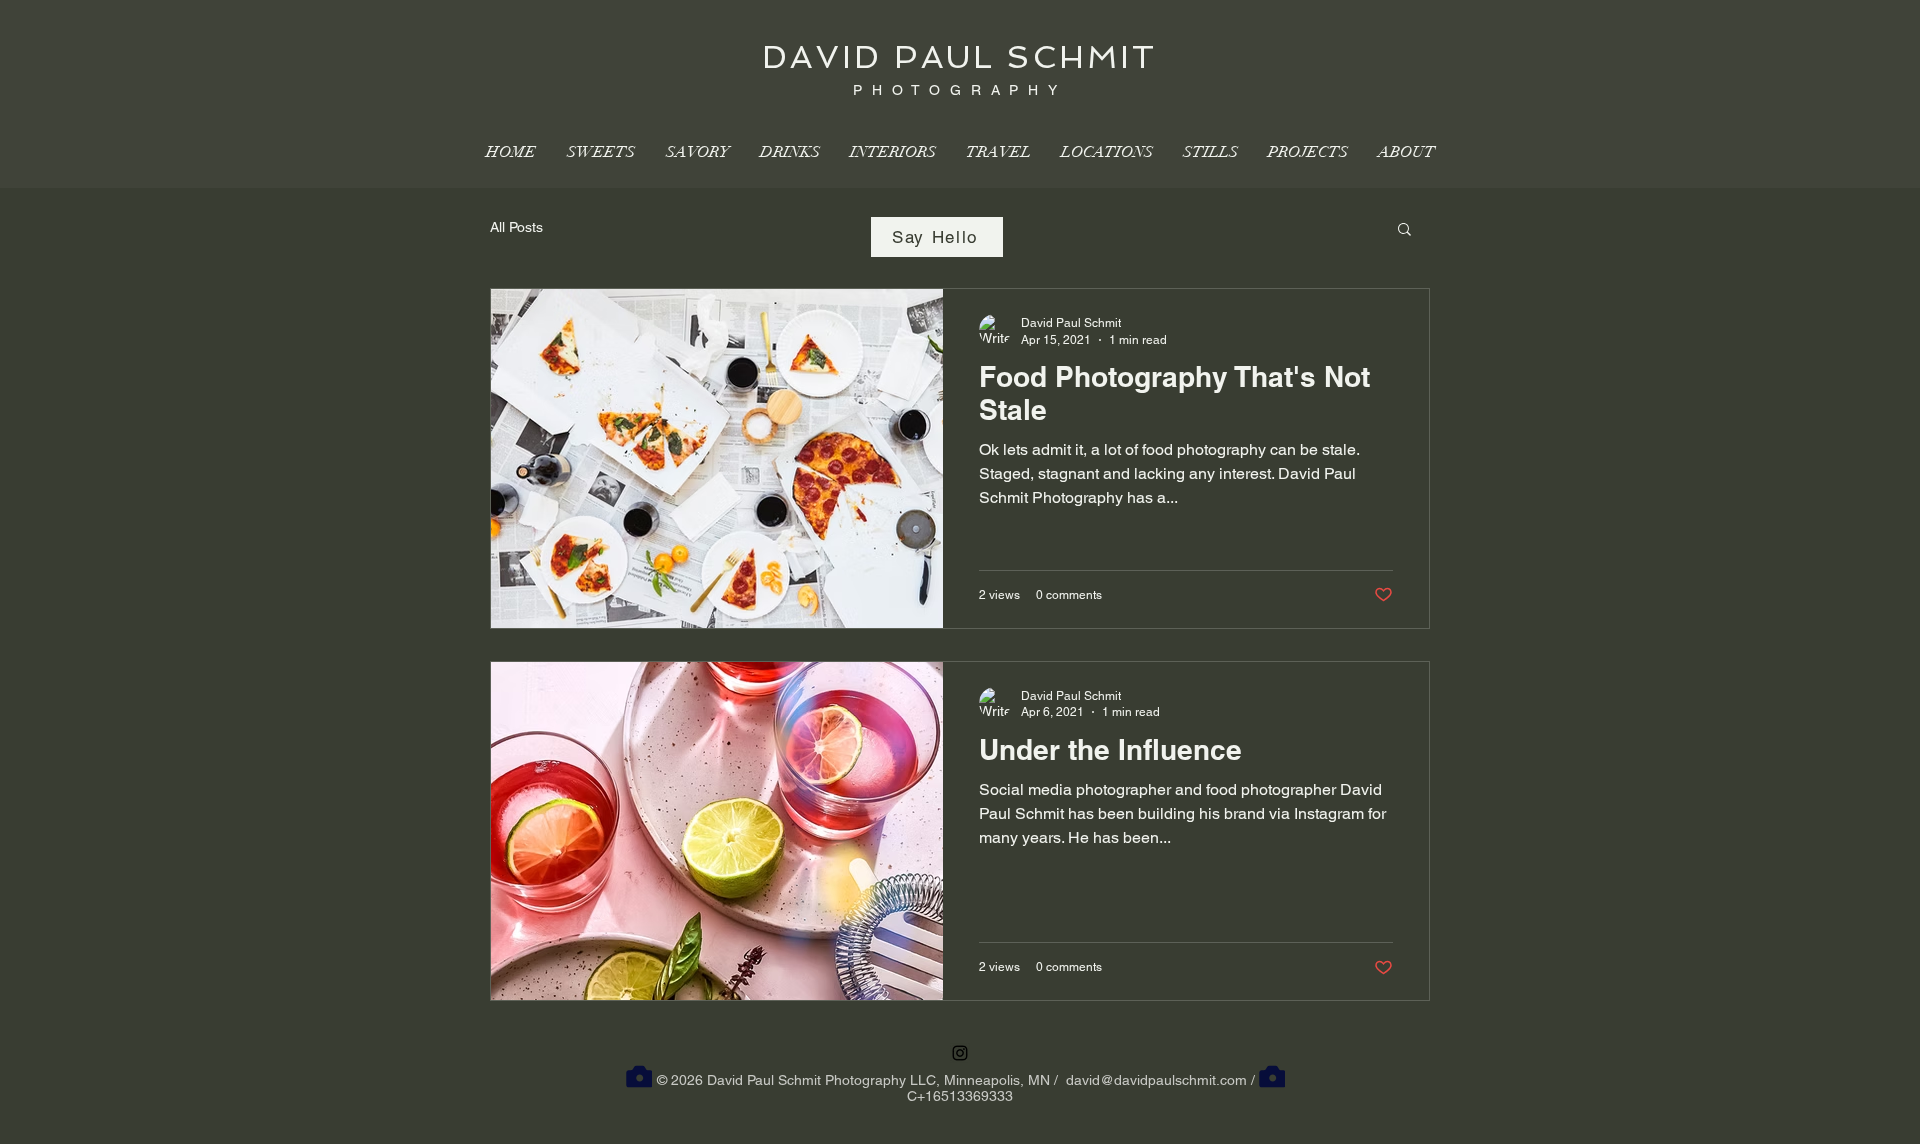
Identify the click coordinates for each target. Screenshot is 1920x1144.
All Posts (516, 227)
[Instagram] (960, 1053)
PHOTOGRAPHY (960, 90)
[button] (1404, 230)
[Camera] (639, 1076)
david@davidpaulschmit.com (1156, 1080)
